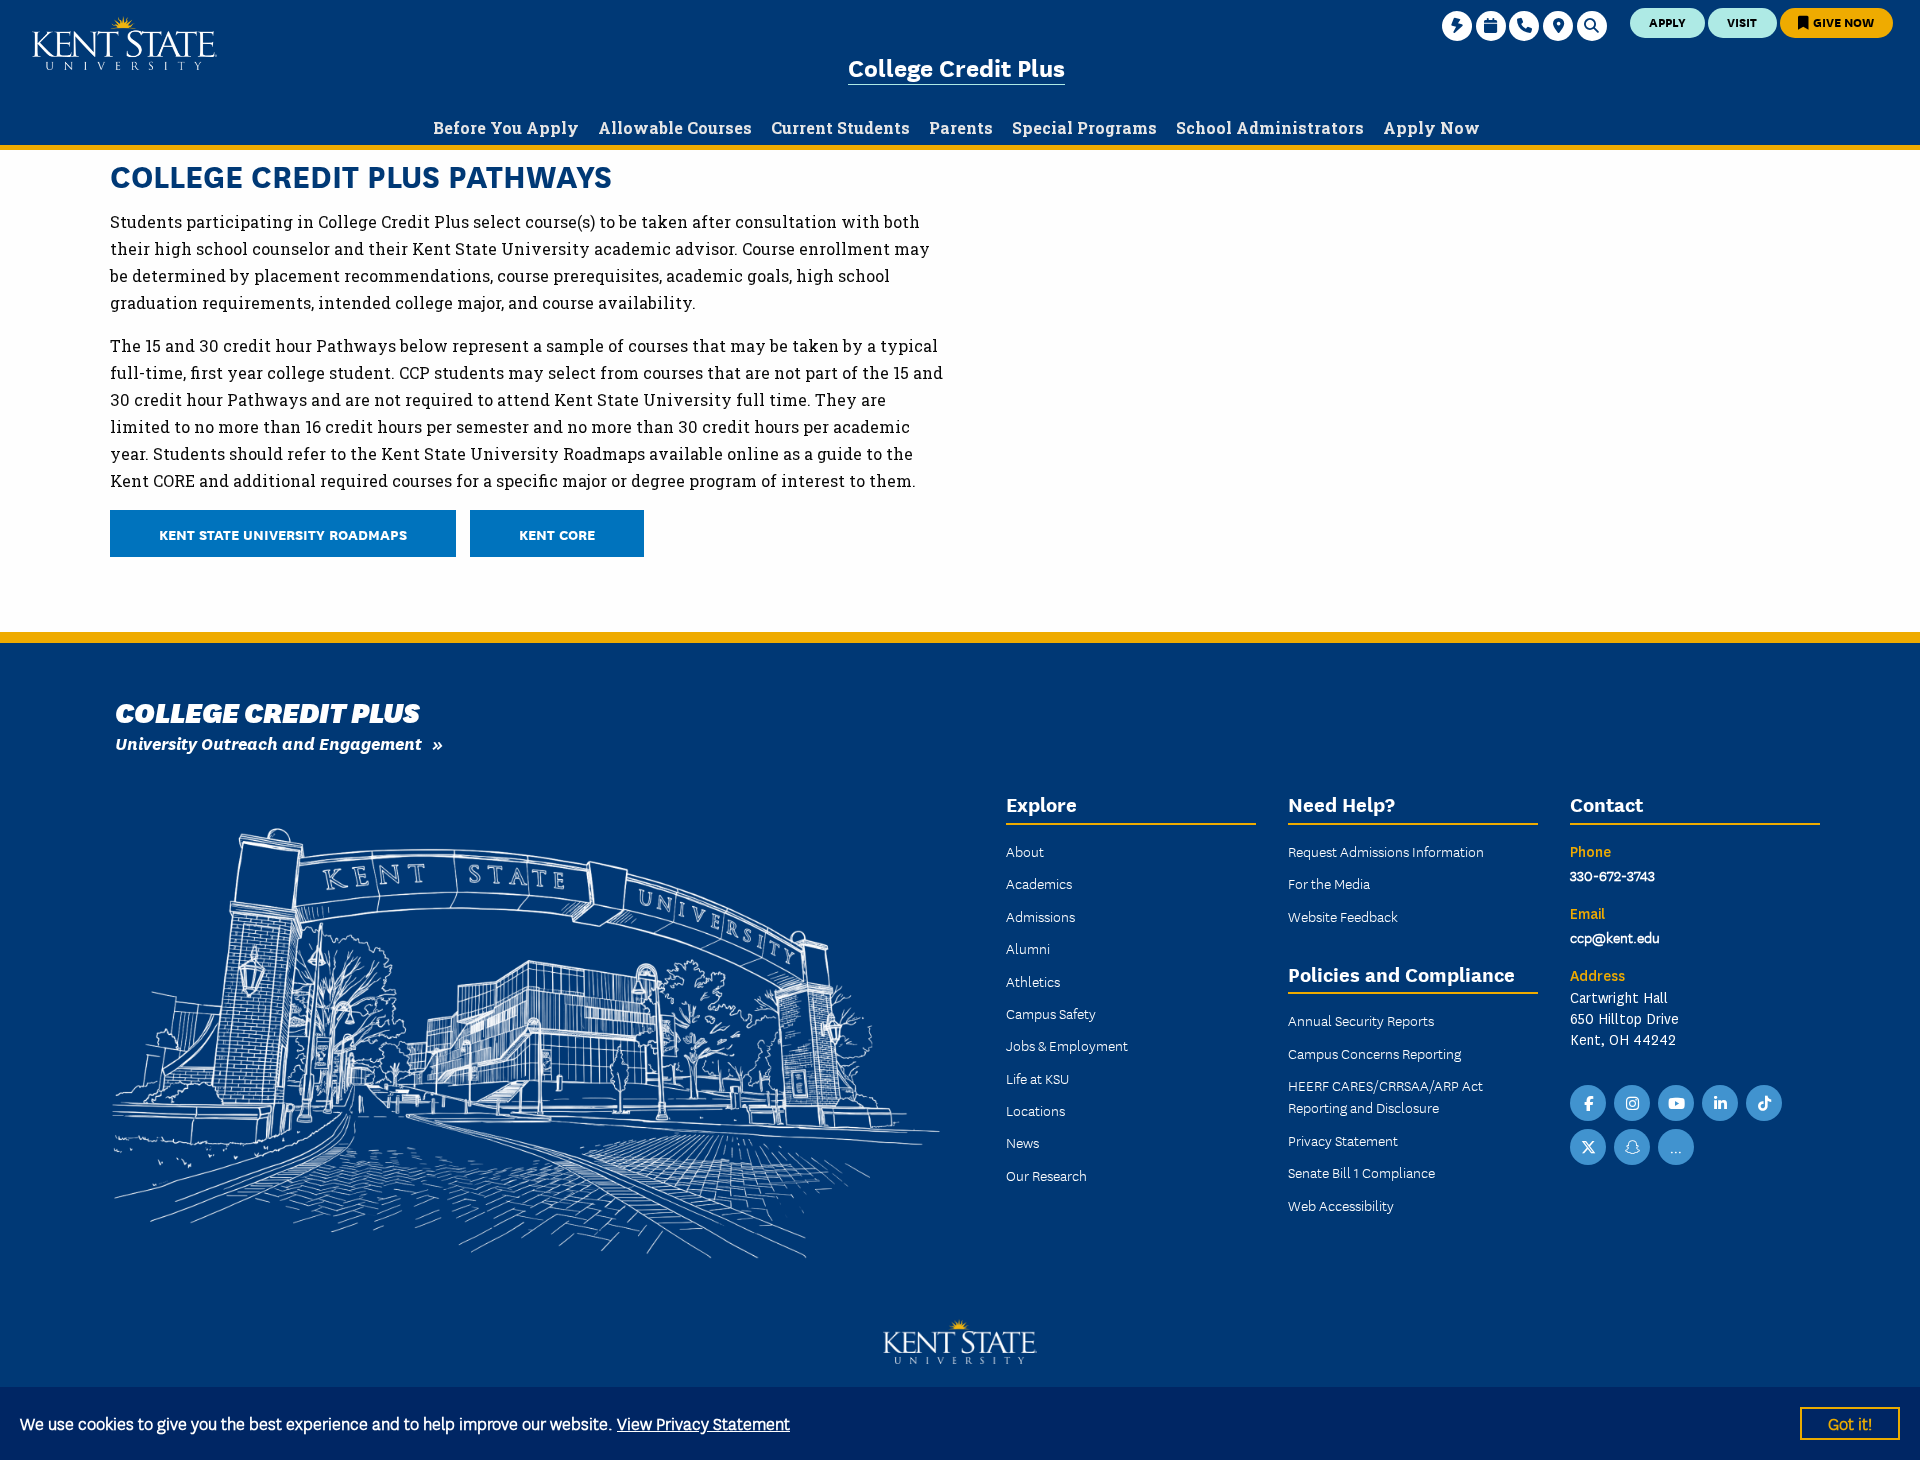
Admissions (1040, 916)
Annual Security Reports (1361, 1020)
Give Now (1842, 21)
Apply (1667, 21)
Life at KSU (1037, 1078)
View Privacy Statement (703, 1422)
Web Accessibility (1341, 1205)
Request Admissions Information (1386, 851)
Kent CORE (557, 533)
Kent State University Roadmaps (283, 533)
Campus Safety (1051, 1013)
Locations (1035, 1110)
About (1025, 851)
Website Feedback (1343, 916)
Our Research (1046, 1175)
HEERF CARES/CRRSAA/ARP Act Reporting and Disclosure (1385, 1096)
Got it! (1850, 1422)
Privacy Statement (1343, 1140)
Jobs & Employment (1067, 1045)
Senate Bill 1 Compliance (1361, 1172)
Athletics (1033, 981)
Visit (1742, 21)
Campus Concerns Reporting (1374, 1053)
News (1022, 1142)
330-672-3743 (1612, 875)
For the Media (1329, 883)
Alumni (1028, 948)
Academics (1039, 883)
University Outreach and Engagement (268, 742)
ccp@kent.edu (1615, 937)
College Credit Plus (956, 66)
